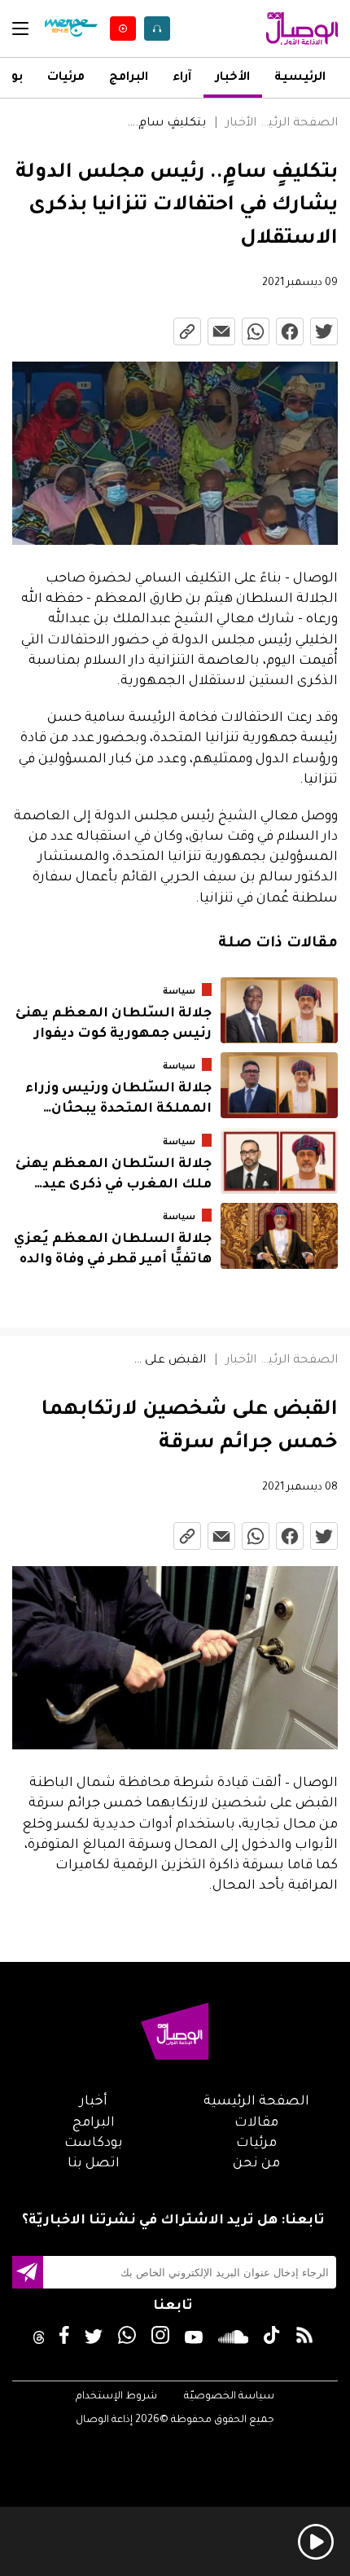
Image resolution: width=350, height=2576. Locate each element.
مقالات (256, 2123)
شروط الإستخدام (116, 2397)
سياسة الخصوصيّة (229, 2397)
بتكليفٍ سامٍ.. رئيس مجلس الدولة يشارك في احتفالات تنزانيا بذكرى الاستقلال (165, 124)
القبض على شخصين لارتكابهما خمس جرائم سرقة (165, 1361)
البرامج (129, 78)
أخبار (94, 2102)
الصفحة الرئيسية (297, 124)
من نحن (256, 2164)
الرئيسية (300, 78)
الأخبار (233, 78)
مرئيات (66, 78)
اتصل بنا (94, 2164)
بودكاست (94, 2144)
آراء (182, 78)
